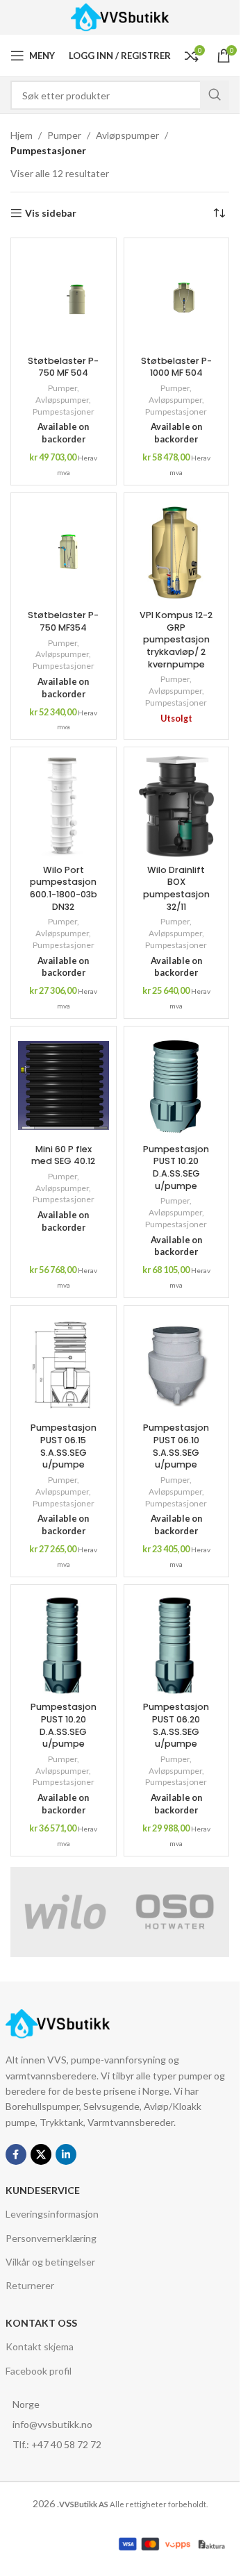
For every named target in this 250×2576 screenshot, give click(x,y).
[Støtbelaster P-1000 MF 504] (177, 297)
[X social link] (41, 2154)
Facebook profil (39, 2371)
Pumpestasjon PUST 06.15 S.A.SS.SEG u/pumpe (64, 1446)
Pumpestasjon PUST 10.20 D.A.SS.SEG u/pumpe (176, 1167)
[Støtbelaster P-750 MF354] (64, 552)
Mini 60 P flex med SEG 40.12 (63, 1155)
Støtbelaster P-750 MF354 (63, 621)
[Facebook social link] (16, 2154)
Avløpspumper (127, 135)
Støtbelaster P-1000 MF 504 (176, 367)
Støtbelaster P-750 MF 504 (63, 367)
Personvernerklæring (51, 2238)
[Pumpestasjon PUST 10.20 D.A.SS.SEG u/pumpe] (177, 1086)
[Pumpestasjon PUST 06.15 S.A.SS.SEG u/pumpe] (64, 1365)
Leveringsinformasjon (52, 2214)
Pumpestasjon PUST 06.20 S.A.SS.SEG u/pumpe (176, 1725)
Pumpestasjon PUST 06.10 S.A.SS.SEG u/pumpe (176, 1446)
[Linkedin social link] (66, 2154)
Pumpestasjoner (64, 412)
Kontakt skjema (40, 2346)
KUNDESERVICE (43, 2190)
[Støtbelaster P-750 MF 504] (64, 297)
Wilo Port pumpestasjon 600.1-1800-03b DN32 (64, 888)
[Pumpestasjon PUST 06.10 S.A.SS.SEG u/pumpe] (177, 1365)
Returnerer (30, 2285)
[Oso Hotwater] (175, 1912)
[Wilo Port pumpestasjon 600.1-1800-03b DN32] (64, 806)
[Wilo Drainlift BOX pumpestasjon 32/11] (177, 806)
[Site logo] (120, 16)
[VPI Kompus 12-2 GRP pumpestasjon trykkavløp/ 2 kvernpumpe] (177, 552)
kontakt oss (41, 2323)
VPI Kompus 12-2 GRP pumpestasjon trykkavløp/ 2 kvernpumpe (176, 640)
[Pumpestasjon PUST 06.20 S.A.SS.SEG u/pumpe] (177, 1644)
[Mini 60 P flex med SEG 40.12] (64, 1086)
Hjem (22, 135)
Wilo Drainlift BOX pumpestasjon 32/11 (176, 888)
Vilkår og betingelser (50, 2262)
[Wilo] (65, 1912)
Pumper (64, 135)
